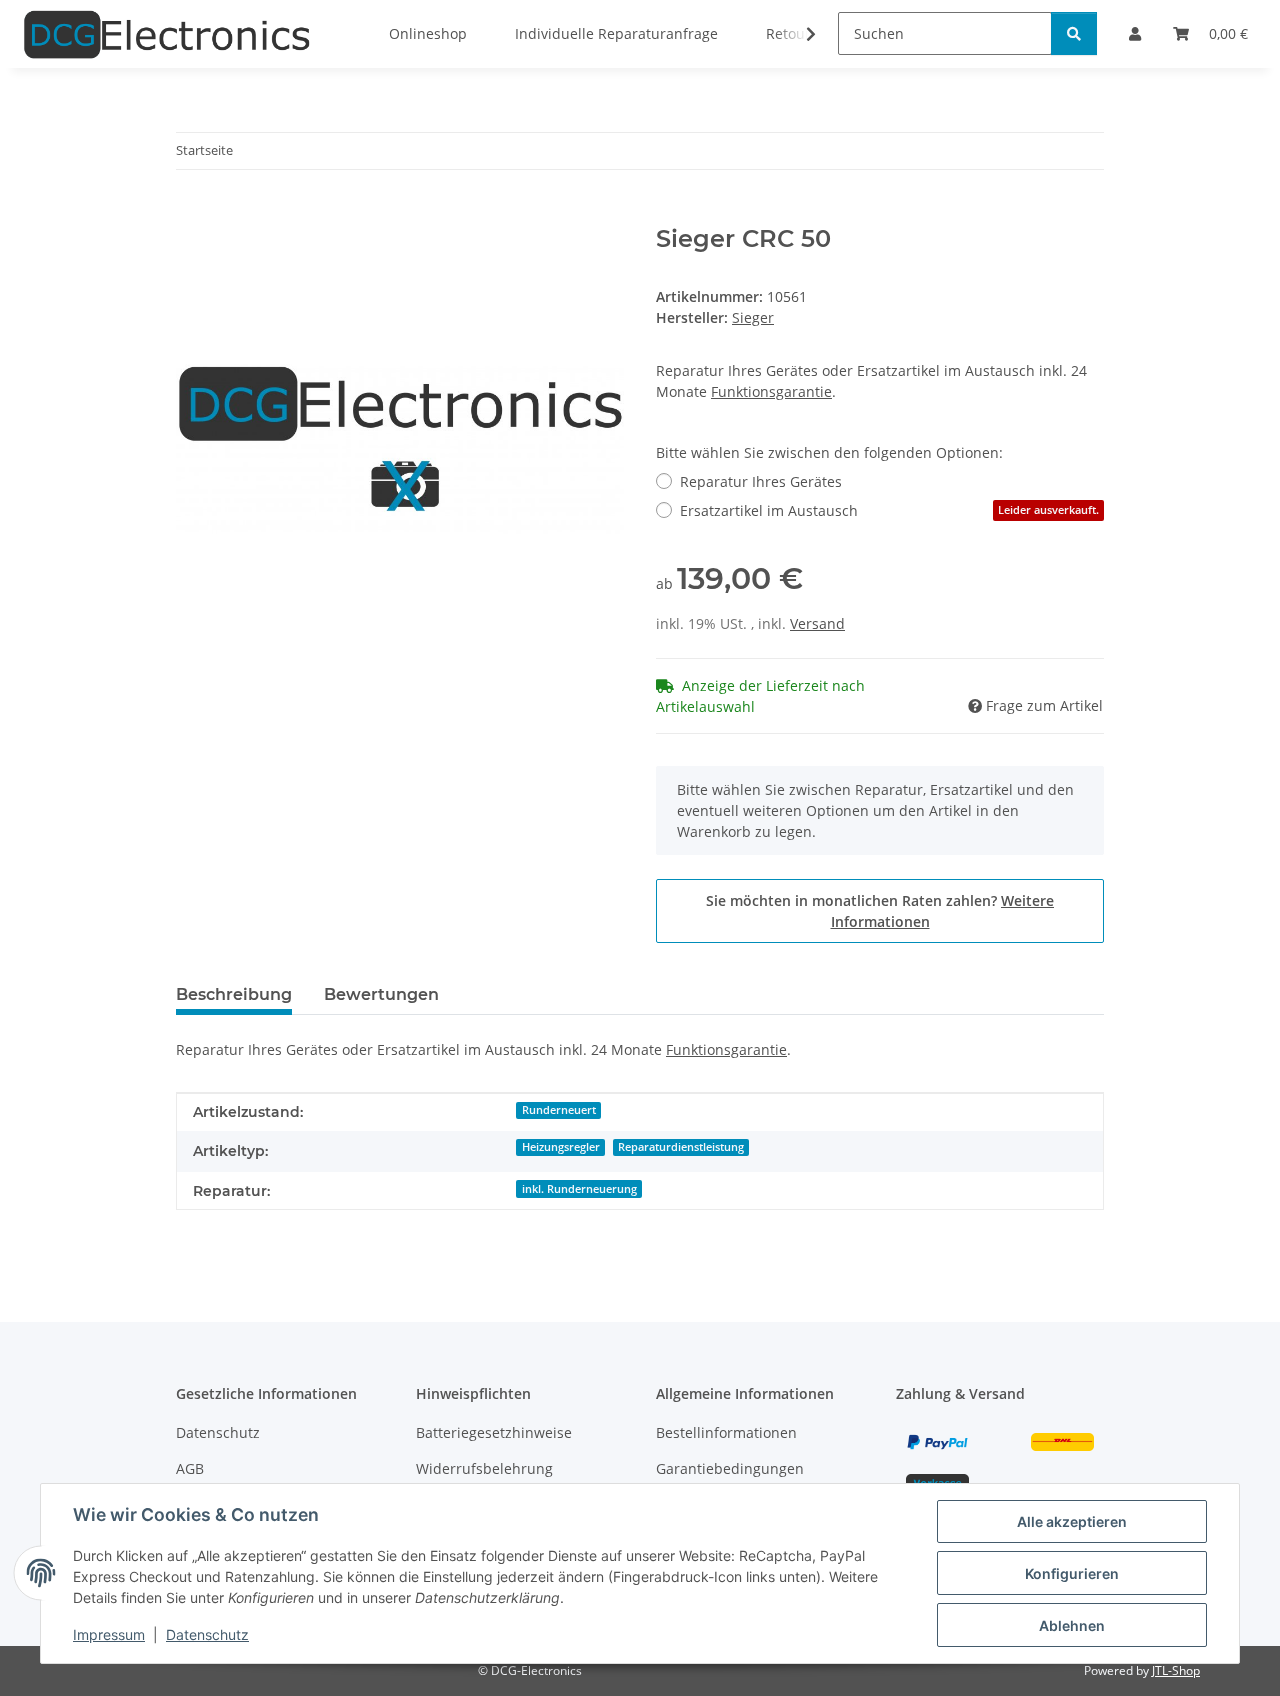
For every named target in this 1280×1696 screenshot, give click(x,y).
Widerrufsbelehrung (484, 1468)
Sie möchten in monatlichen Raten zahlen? (880, 911)
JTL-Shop (1176, 1670)
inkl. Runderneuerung (579, 1189)
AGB (190, 1468)
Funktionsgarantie (771, 391)
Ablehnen (1072, 1625)
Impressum (109, 1634)
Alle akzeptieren (1072, 1521)
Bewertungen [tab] (381, 994)
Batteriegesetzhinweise (494, 1432)
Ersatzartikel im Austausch (889, 510)
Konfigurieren (1072, 1573)
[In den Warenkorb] (192, 214)
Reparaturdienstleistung (681, 1147)
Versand (817, 623)
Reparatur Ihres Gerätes (761, 481)
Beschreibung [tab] (234, 994)
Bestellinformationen (726, 1432)
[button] (798, 34)
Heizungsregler (561, 1147)
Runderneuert (559, 1110)
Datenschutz (207, 1634)
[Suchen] (1074, 33)
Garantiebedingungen (730, 1468)
